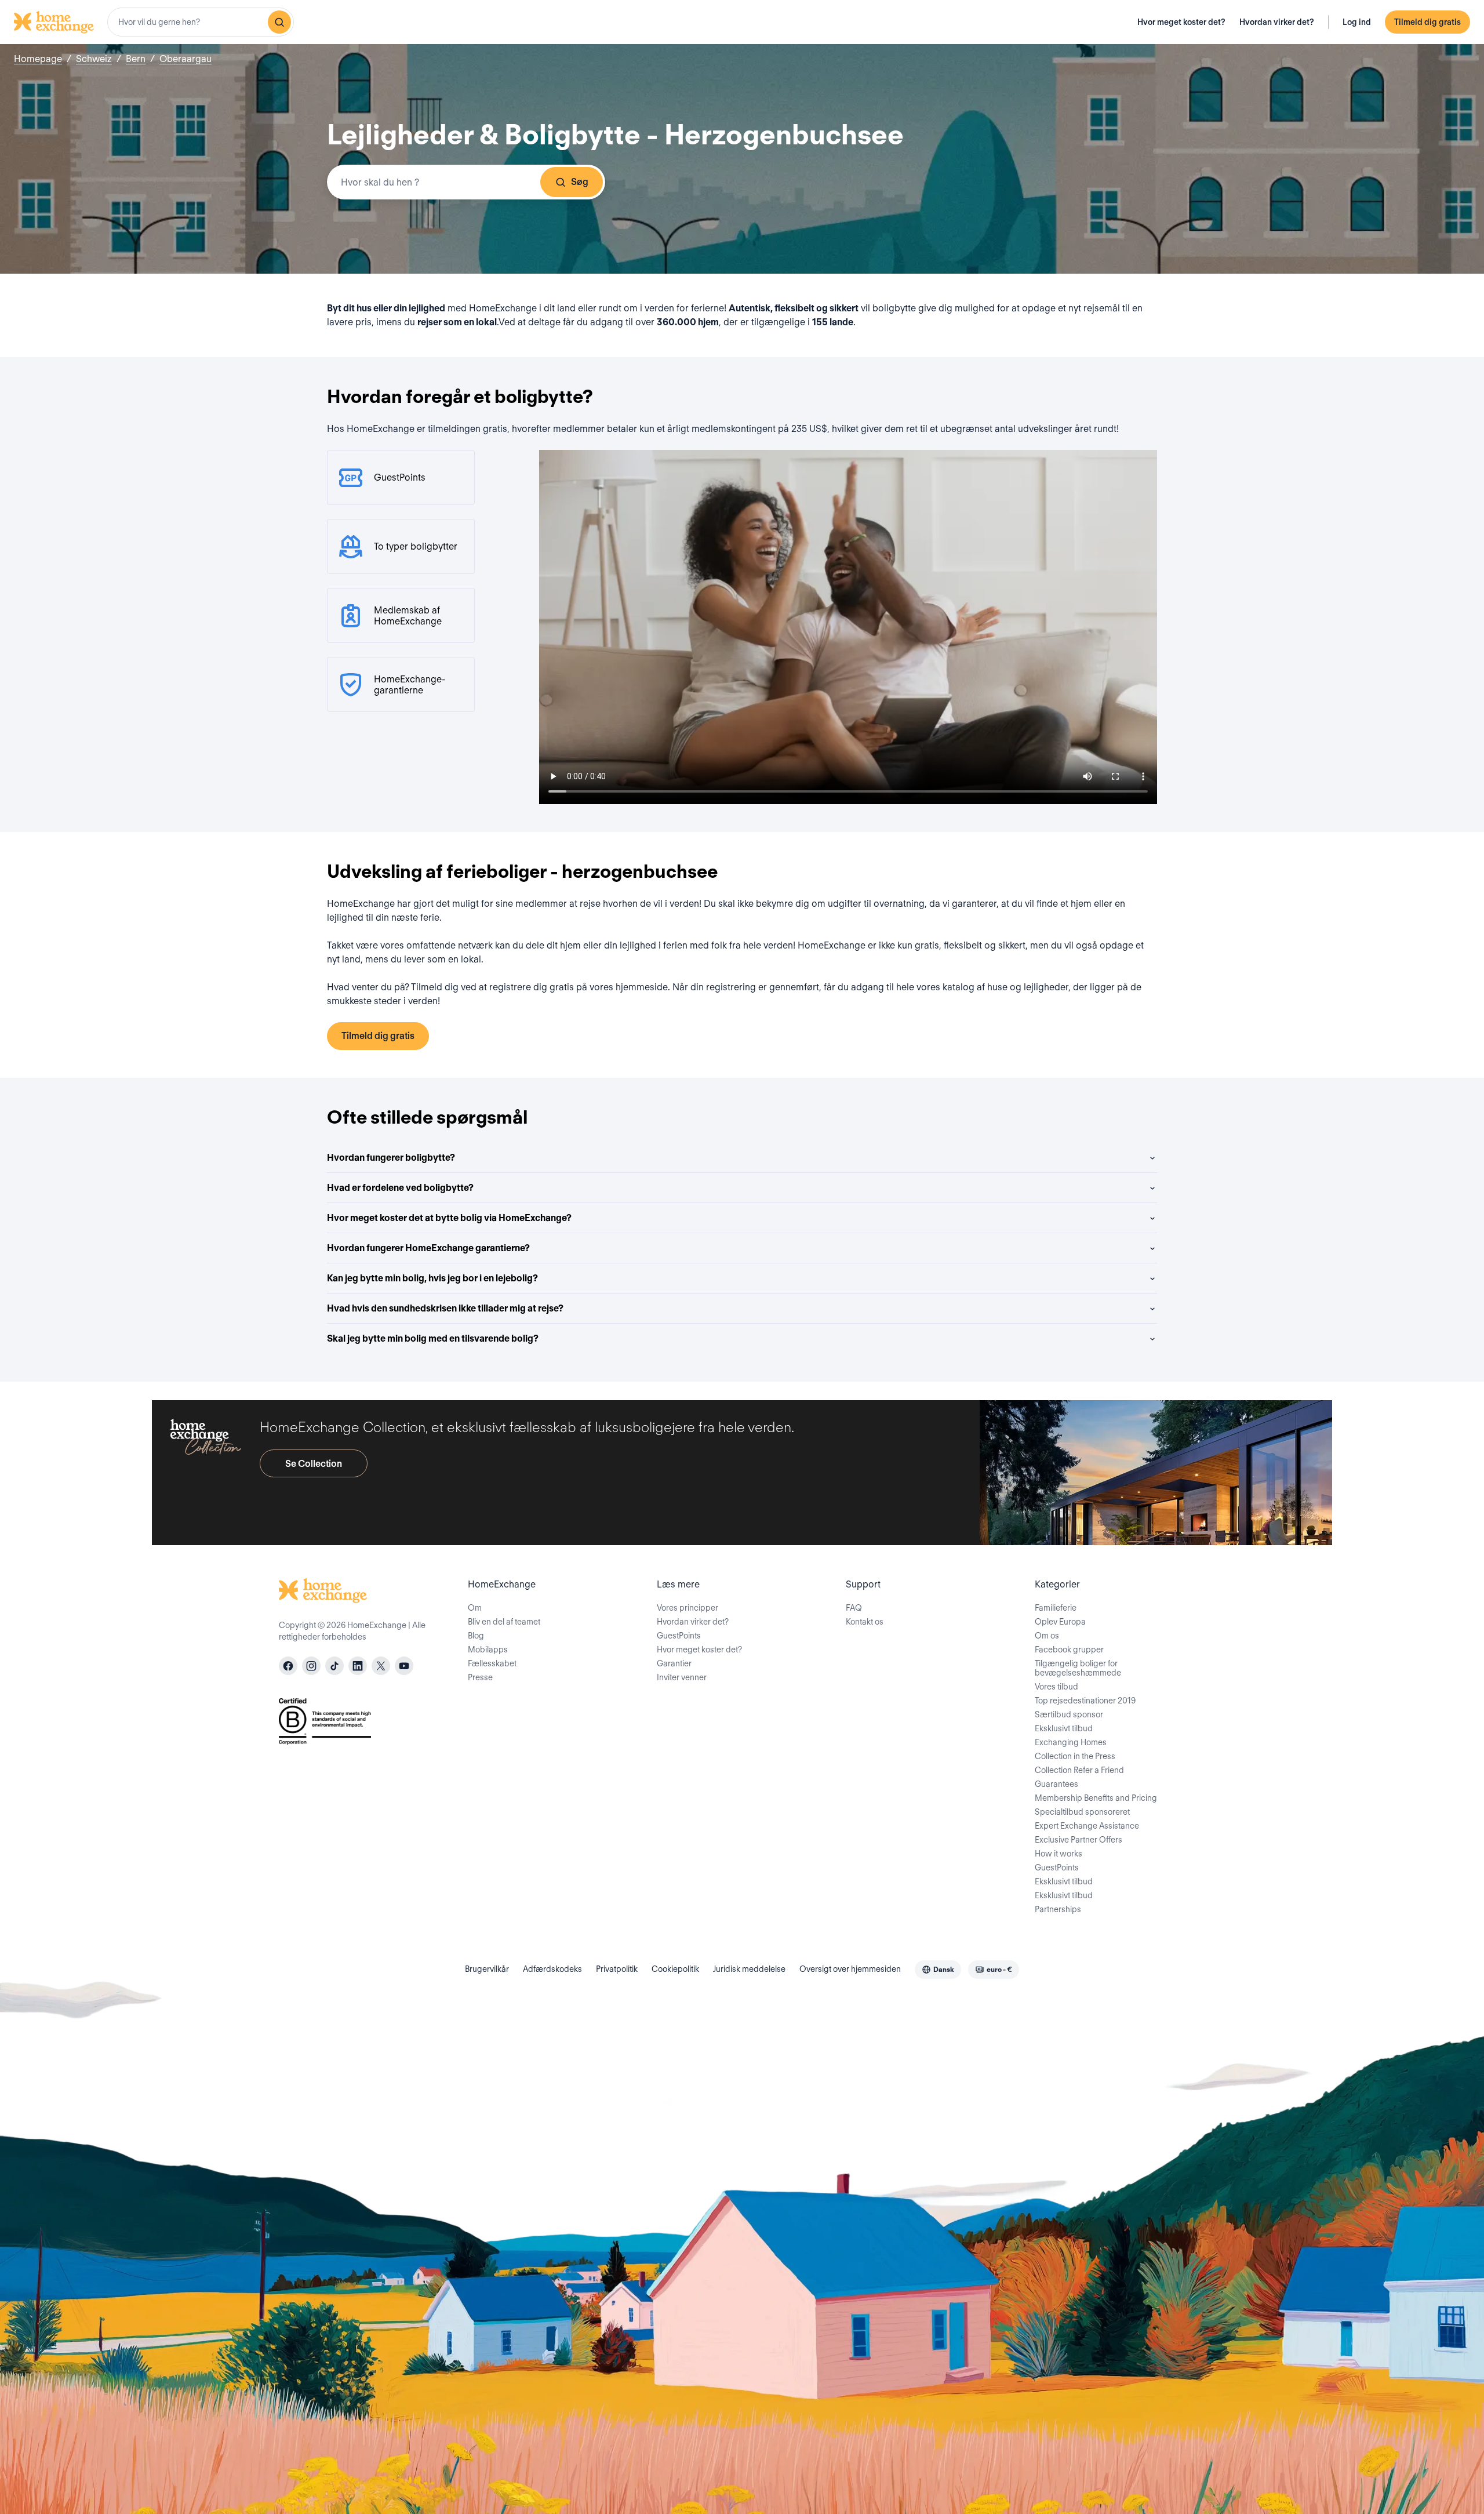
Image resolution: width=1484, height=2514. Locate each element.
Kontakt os (865, 1622)
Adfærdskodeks (552, 1969)
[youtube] (404, 1666)
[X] (381, 1666)
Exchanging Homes (1071, 1742)
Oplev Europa (1060, 1622)
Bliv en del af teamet (504, 1622)
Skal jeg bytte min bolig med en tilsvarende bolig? (433, 1338)
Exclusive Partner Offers (1079, 1840)
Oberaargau (185, 59)
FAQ (854, 1608)
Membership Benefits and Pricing (1096, 1798)
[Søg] (279, 22)
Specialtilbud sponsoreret (1082, 1812)
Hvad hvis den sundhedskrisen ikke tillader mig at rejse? (445, 1308)
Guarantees (1056, 1784)
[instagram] (311, 1666)
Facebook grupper (1069, 1650)
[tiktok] (334, 1666)
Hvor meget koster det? (1181, 22)
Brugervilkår (487, 1969)
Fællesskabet (492, 1663)
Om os (1047, 1636)
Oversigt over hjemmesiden (850, 1969)
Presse (480, 1677)
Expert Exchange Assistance (1087, 1826)
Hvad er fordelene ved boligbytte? (400, 1188)
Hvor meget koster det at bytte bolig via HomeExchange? (449, 1218)
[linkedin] (358, 1666)
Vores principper (688, 1608)
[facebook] (288, 1666)
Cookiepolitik (675, 1969)
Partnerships (1058, 1909)
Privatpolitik (617, 1969)
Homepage (38, 59)
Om (475, 1608)
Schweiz (94, 59)
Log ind (1357, 22)
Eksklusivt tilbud (1064, 1728)
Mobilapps (488, 1650)
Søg (580, 182)
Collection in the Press (1075, 1756)
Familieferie (1056, 1608)
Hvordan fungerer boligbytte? (391, 1158)
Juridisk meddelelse (749, 1969)
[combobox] (201, 22)
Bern (136, 59)
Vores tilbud (1056, 1687)
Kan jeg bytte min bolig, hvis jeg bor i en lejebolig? (432, 1278)
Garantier (674, 1663)
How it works (1059, 1854)
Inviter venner (682, 1677)
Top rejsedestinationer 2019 (1085, 1701)
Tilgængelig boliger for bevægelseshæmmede (1078, 1668)
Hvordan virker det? (1277, 22)
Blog (476, 1636)
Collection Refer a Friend (1079, 1770)
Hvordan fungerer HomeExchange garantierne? (428, 1248)
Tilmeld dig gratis (1427, 22)
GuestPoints (679, 1636)
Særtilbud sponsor (1069, 1714)
